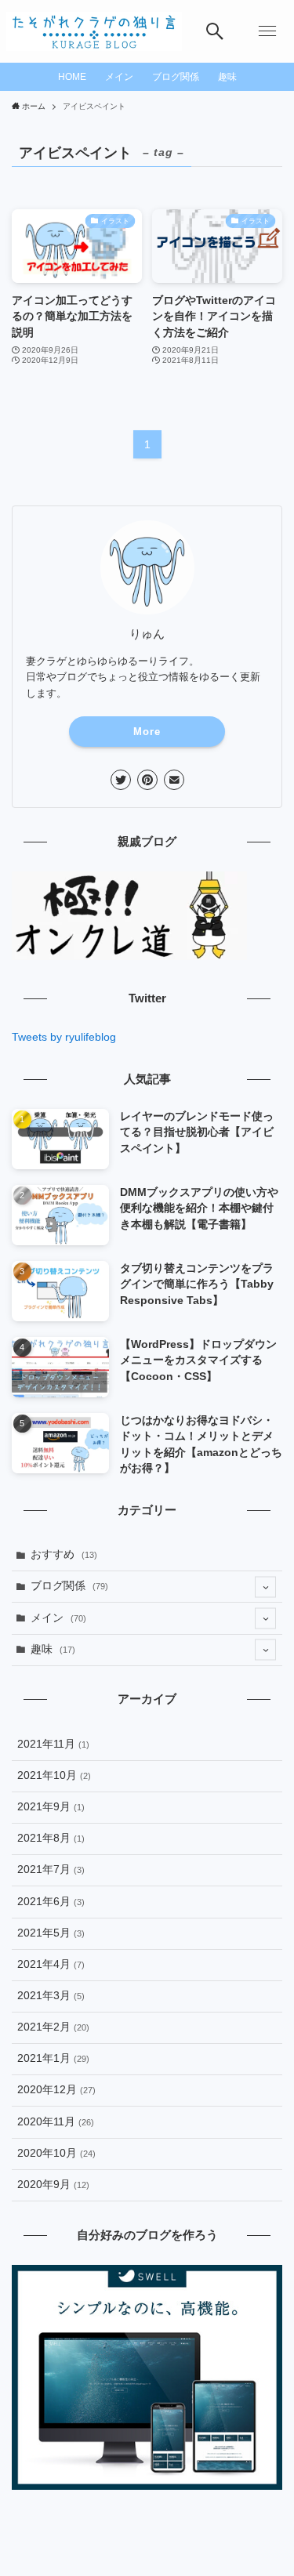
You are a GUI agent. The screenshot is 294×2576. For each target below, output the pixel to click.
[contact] (174, 780)
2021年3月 (51, 1996)
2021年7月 (51, 1870)
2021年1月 (53, 2058)
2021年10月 (54, 1775)
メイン (58, 1618)
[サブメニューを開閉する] (265, 1587)
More (147, 732)
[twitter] (121, 780)
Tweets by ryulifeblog (64, 1037)
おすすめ (64, 1554)
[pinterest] (147, 780)
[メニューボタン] (267, 31)
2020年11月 (56, 2122)
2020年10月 (56, 2153)
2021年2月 (53, 2027)
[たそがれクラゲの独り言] (94, 31)
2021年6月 (51, 1902)
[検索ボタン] (215, 31)
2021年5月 (51, 1933)
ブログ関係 (69, 1586)
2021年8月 (51, 1838)
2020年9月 (53, 2185)
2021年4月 (51, 1964)
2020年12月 (56, 2090)
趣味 (53, 1649)
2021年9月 (51, 1807)
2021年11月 (53, 1744)
